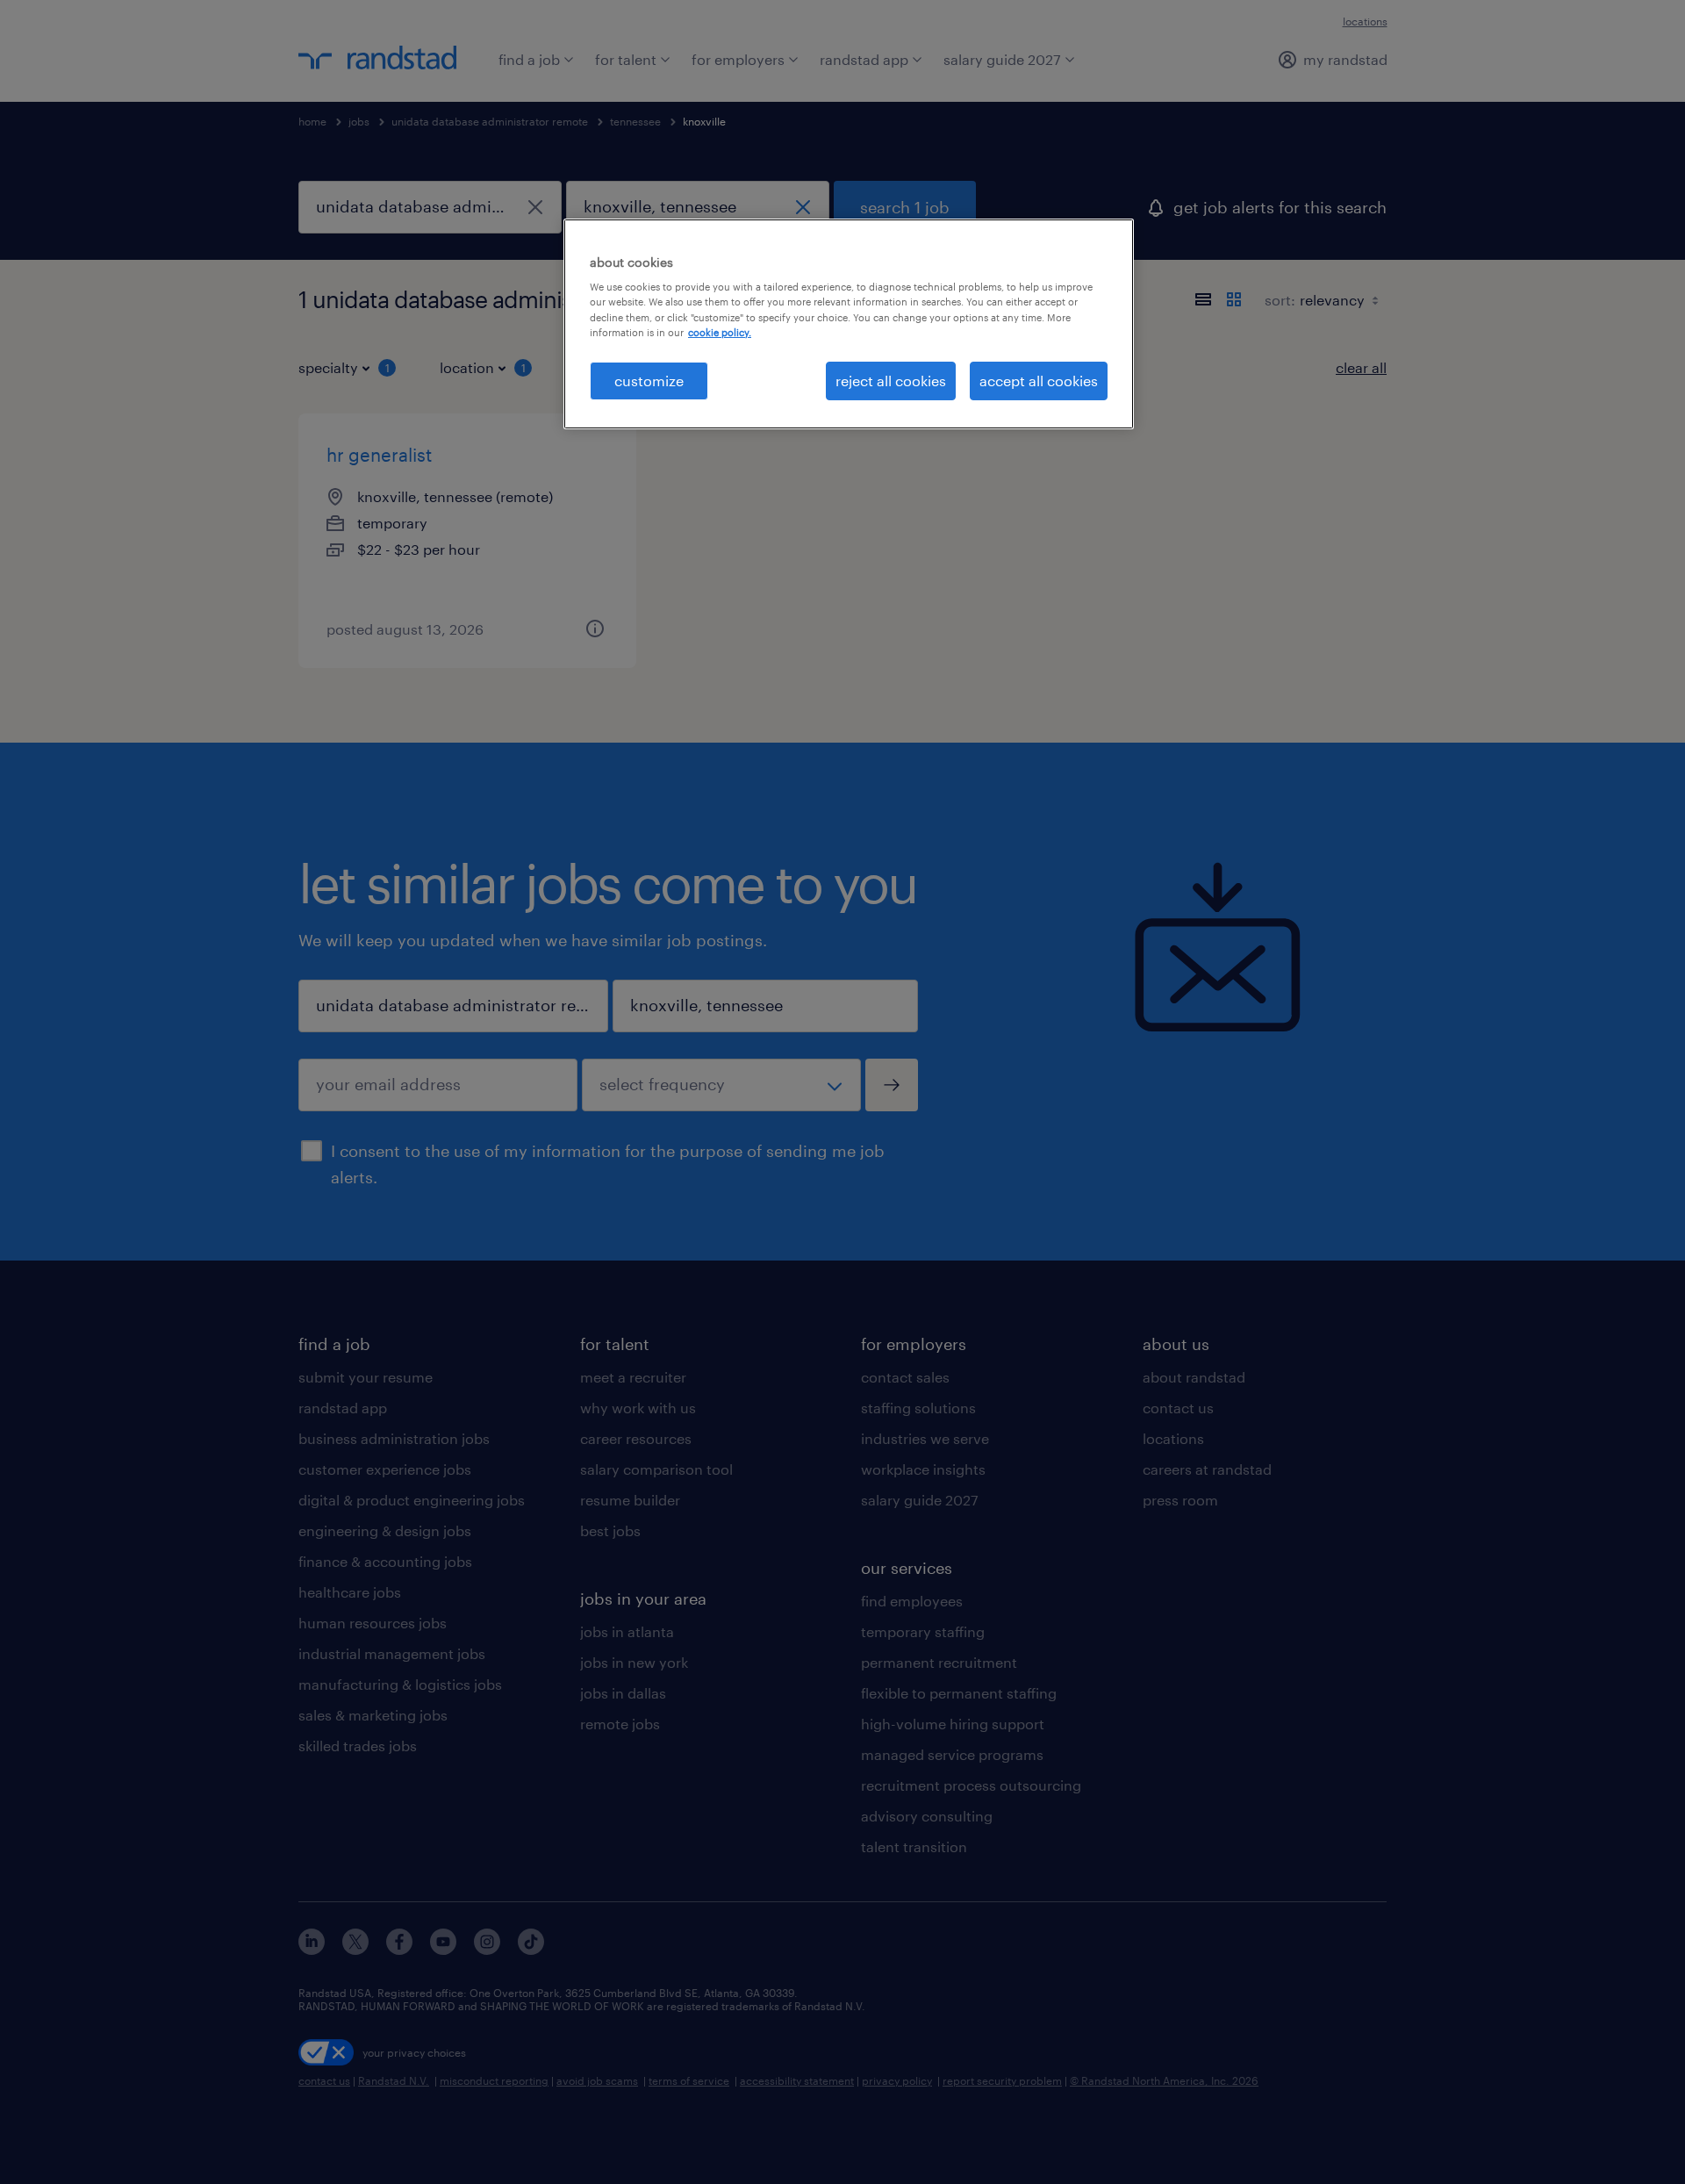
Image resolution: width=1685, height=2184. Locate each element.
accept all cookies (1039, 381)
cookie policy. (720, 332)
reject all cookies (891, 381)
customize (649, 381)
